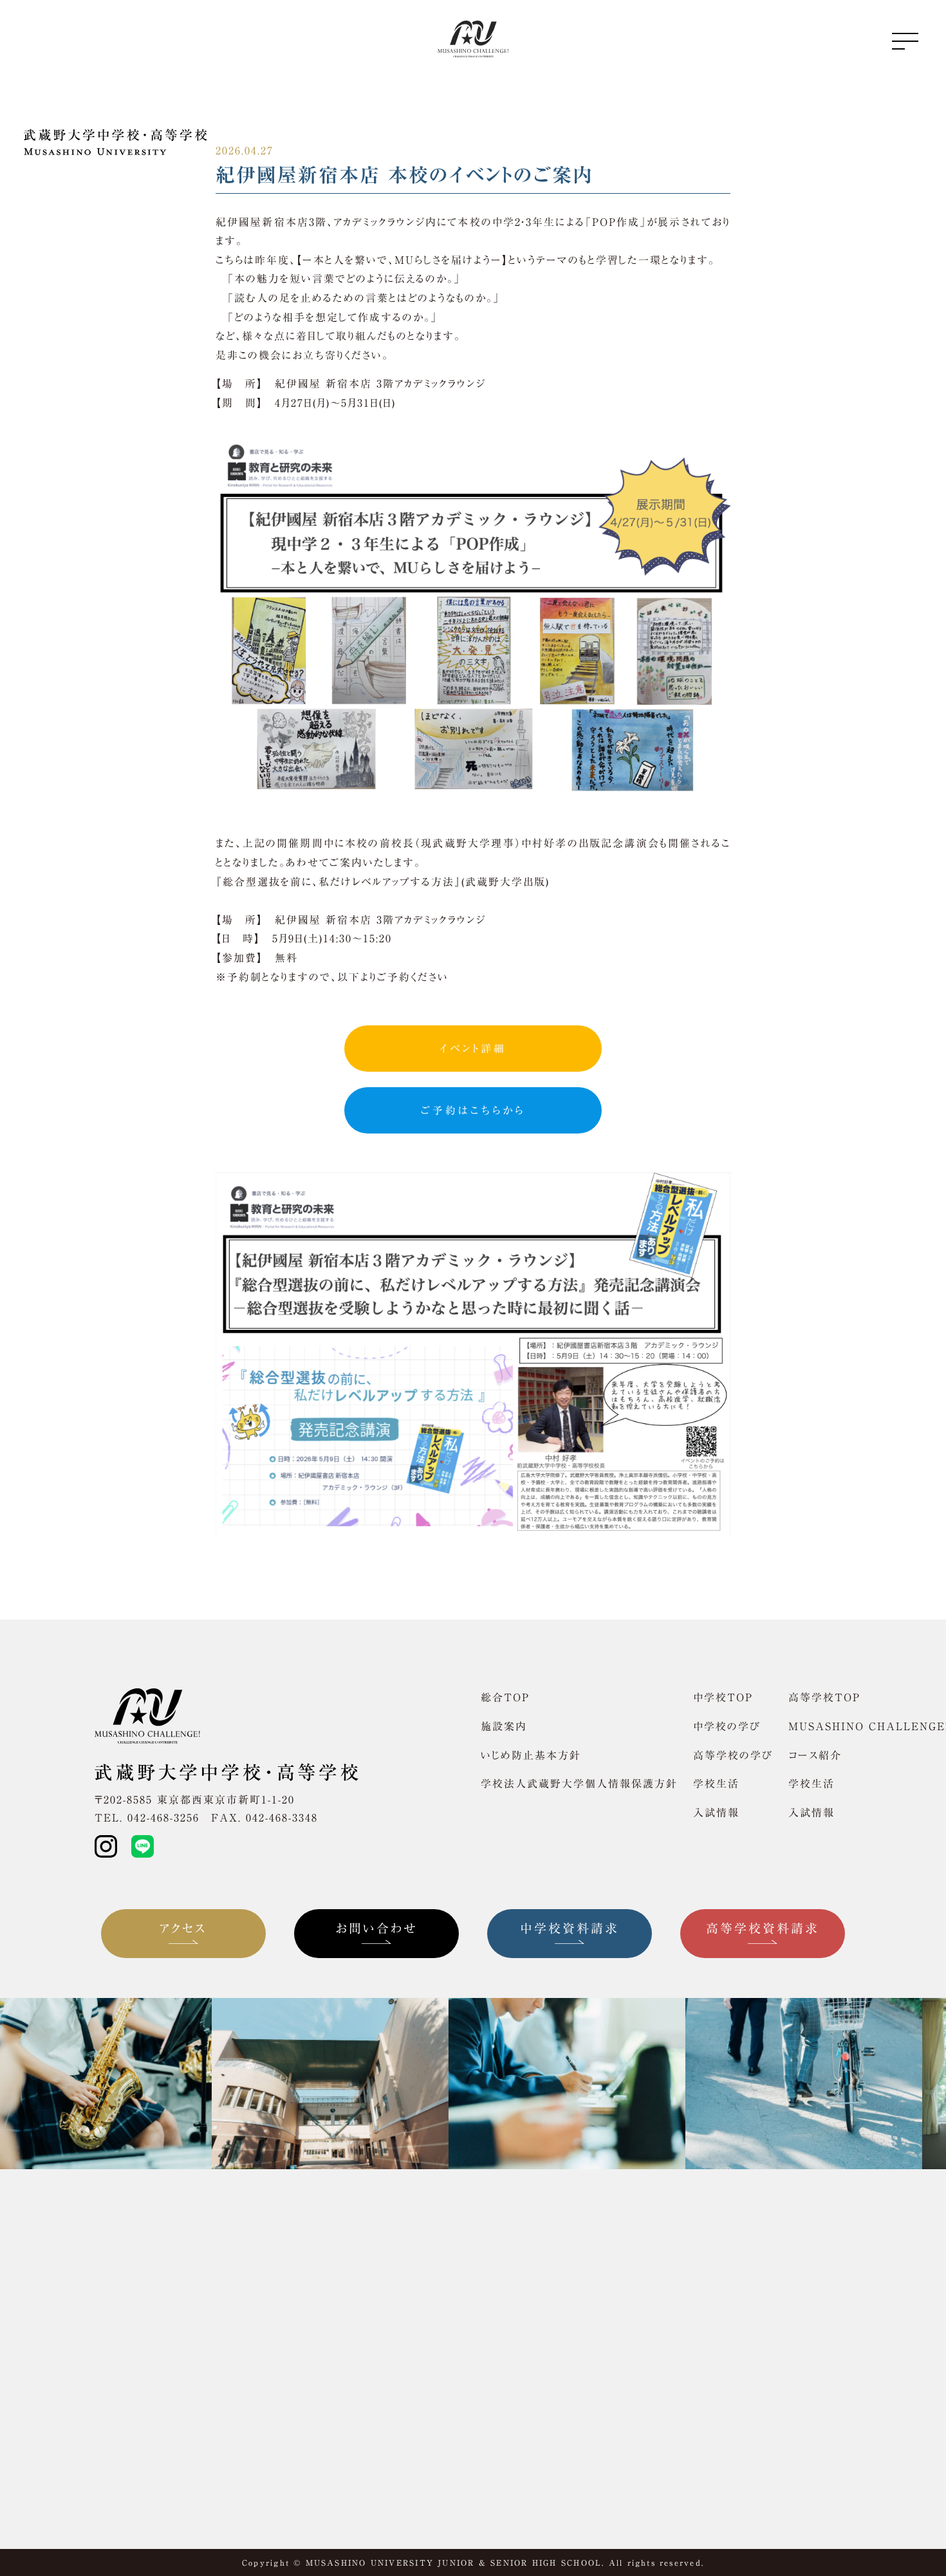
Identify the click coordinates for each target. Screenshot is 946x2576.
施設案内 (504, 1726)
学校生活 (716, 1784)
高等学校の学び (733, 1755)
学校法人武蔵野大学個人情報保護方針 (579, 1784)
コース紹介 (815, 1755)
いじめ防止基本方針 (531, 1755)
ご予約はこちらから (473, 1110)
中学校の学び (727, 1726)
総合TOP (505, 1697)
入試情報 (716, 1813)
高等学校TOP (824, 1697)
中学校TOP (723, 1697)
